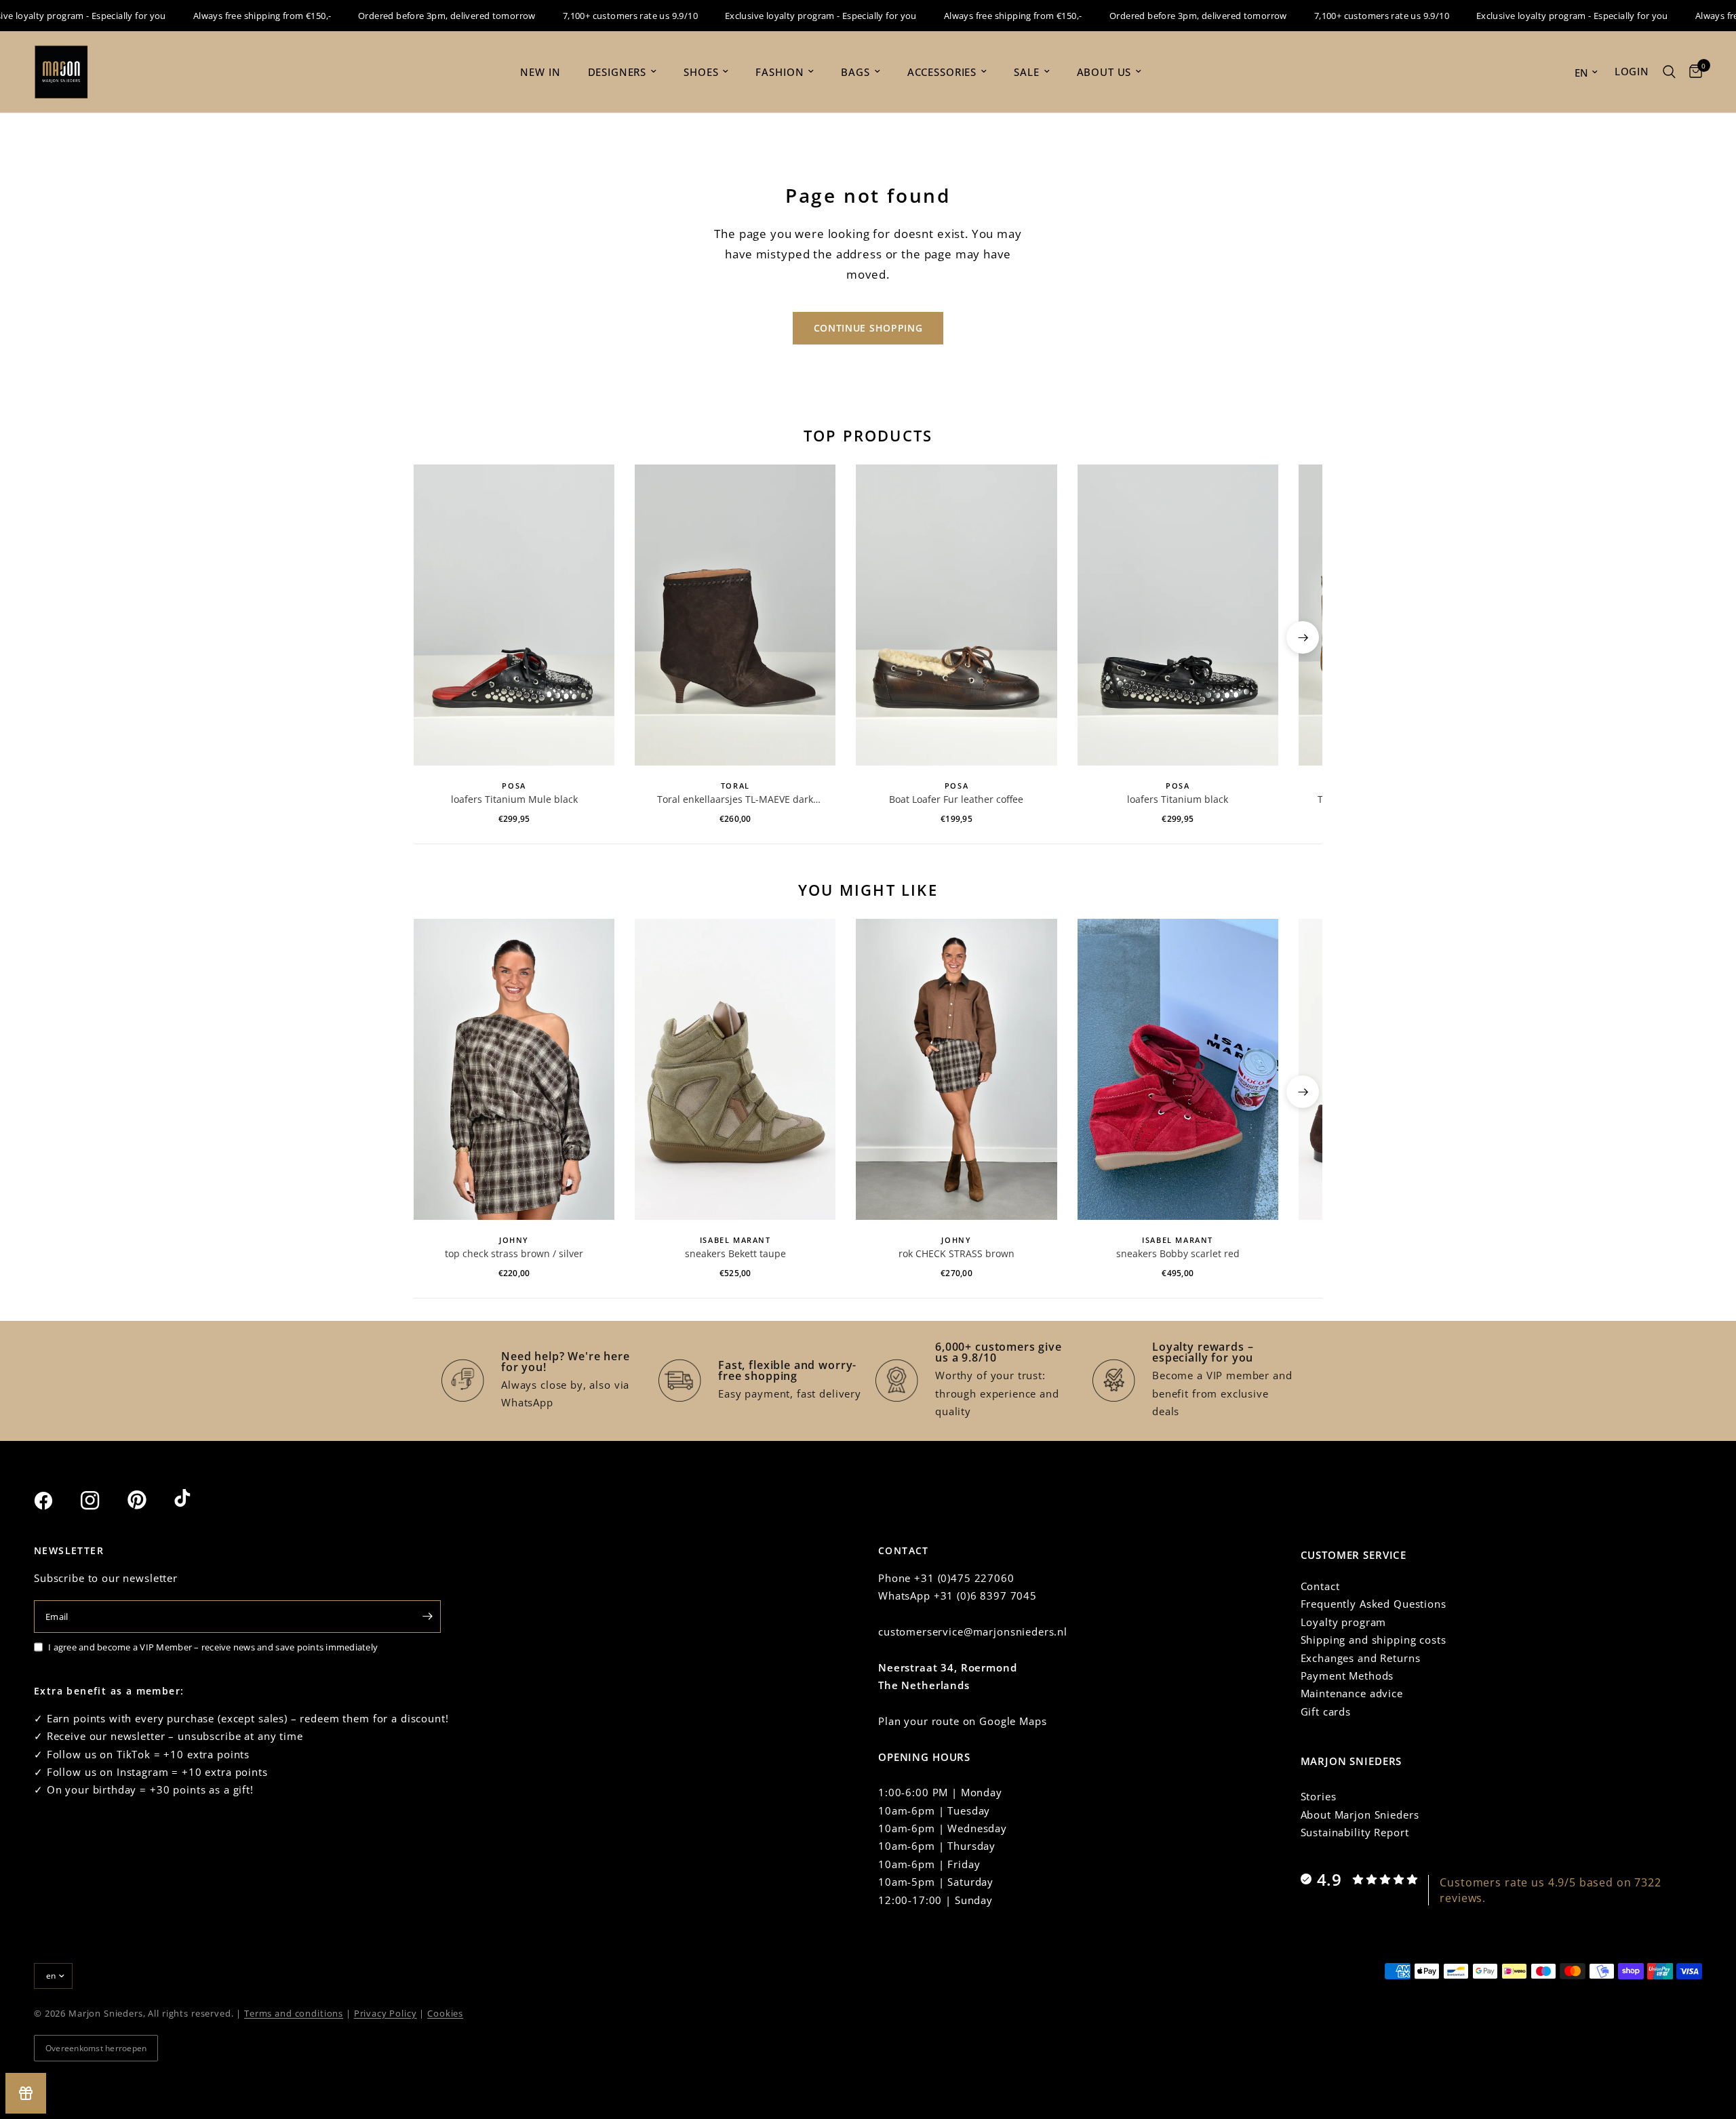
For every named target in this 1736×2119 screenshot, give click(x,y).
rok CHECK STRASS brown (956, 1253)
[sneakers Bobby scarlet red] (1178, 1069)
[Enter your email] (427, 1617)
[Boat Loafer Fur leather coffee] (956, 615)
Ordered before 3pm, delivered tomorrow (414, 16)
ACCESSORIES (942, 72)
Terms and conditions (294, 2013)
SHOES (701, 72)
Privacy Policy (386, 2013)
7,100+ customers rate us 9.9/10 (598, 16)
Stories (1319, 1796)
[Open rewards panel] (26, 2093)
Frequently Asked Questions (1374, 1604)
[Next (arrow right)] (1303, 637)
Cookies (445, 2013)
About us (1104, 72)
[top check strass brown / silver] (514, 1069)
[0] (1692, 72)
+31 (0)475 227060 (964, 1578)
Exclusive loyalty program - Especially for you (788, 16)
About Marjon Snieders (1360, 1815)
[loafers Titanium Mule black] (514, 615)
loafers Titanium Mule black (514, 799)
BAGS (855, 72)
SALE (1026, 72)
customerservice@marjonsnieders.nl (973, 1631)
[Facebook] (56, 1501)
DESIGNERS (617, 72)
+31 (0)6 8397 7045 (985, 1596)
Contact (1320, 1586)
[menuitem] (540, 72)
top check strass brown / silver (514, 1253)
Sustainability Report (1355, 1832)
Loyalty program (1344, 1622)
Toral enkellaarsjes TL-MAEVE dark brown (735, 799)
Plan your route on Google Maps (963, 1721)
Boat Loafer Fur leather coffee (956, 799)
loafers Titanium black (1178, 799)
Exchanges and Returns (1361, 1658)
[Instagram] (102, 1501)
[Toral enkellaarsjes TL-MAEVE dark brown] (735, 615)
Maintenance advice (1352, 1693)
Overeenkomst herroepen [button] (96, 2048)
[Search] (1669, 72)
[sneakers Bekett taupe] (735, 1069)
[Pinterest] (149, 1500)
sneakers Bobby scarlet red (1178, 1253)
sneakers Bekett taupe (735, 1253)
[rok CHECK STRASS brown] (956, 1069)
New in (540, 72)
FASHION (780, 72)
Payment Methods (1347, 1676)
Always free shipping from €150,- (229, 16)
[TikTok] (196, 1500)
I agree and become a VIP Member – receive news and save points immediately (213, 1647)
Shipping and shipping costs (1374, 1640)
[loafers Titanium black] (1178, 615)
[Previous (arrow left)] (433, 637)
